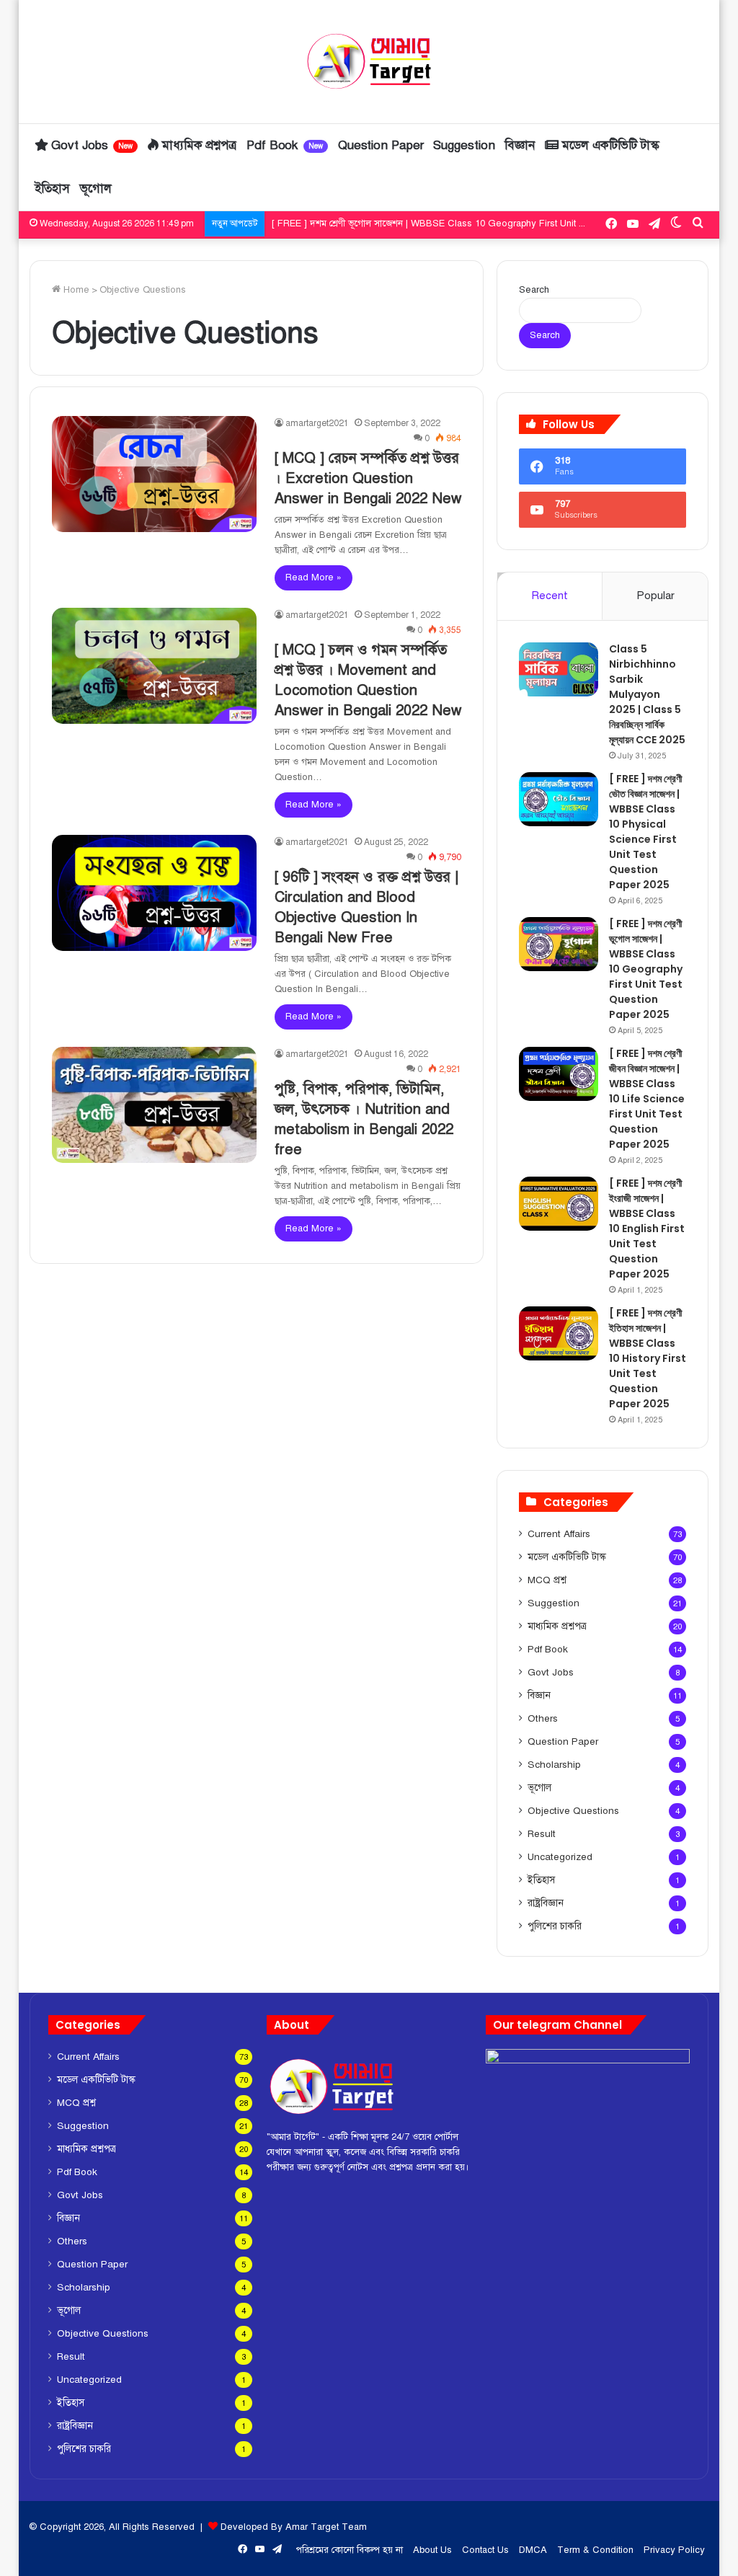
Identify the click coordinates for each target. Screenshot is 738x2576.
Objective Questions (573, 1811)
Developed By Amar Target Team (294, 2527)
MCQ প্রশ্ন (547, 1580)
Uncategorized (560, 1857)
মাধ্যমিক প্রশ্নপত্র (197, 145)
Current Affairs (559, 1534)
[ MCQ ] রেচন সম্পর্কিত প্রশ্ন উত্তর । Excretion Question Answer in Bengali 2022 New (368, 478)
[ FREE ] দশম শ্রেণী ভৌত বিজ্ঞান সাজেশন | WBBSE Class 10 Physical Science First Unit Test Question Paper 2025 (646, 832)
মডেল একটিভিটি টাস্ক (609, 145)
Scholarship (554, 1765)
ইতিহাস (53, 189)
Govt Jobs (91, 145)
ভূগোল (96, 189)
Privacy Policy (674, 2550)
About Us (432, 2550)
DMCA (533, 2550)
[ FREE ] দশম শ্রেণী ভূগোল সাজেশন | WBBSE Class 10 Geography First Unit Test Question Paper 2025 (646, 969)
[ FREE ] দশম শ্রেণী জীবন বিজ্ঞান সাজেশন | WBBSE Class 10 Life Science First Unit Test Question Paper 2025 (493, 223)
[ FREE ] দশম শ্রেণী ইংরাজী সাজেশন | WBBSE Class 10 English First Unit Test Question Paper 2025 (647, 1229)
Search (534, 290)
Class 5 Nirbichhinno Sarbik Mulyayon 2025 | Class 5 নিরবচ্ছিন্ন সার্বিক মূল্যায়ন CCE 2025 (647, 694)
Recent (550, 596)
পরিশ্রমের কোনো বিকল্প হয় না (350, 2550)
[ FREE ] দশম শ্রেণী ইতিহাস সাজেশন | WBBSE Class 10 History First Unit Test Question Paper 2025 (648, 1358)
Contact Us (485, 2550)
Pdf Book (285, 145)
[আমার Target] (369, 61)
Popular (655, 596)
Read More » (314, 577)
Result (542, 1834)
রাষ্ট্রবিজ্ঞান (546, 1903)
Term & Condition (595, 2550)
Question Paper (381, 145)
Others (543, 1718)
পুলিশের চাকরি (555, 1926)
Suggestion (464, 145)
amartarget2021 (317, 423)
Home (75, 290)
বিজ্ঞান (520, 145)
